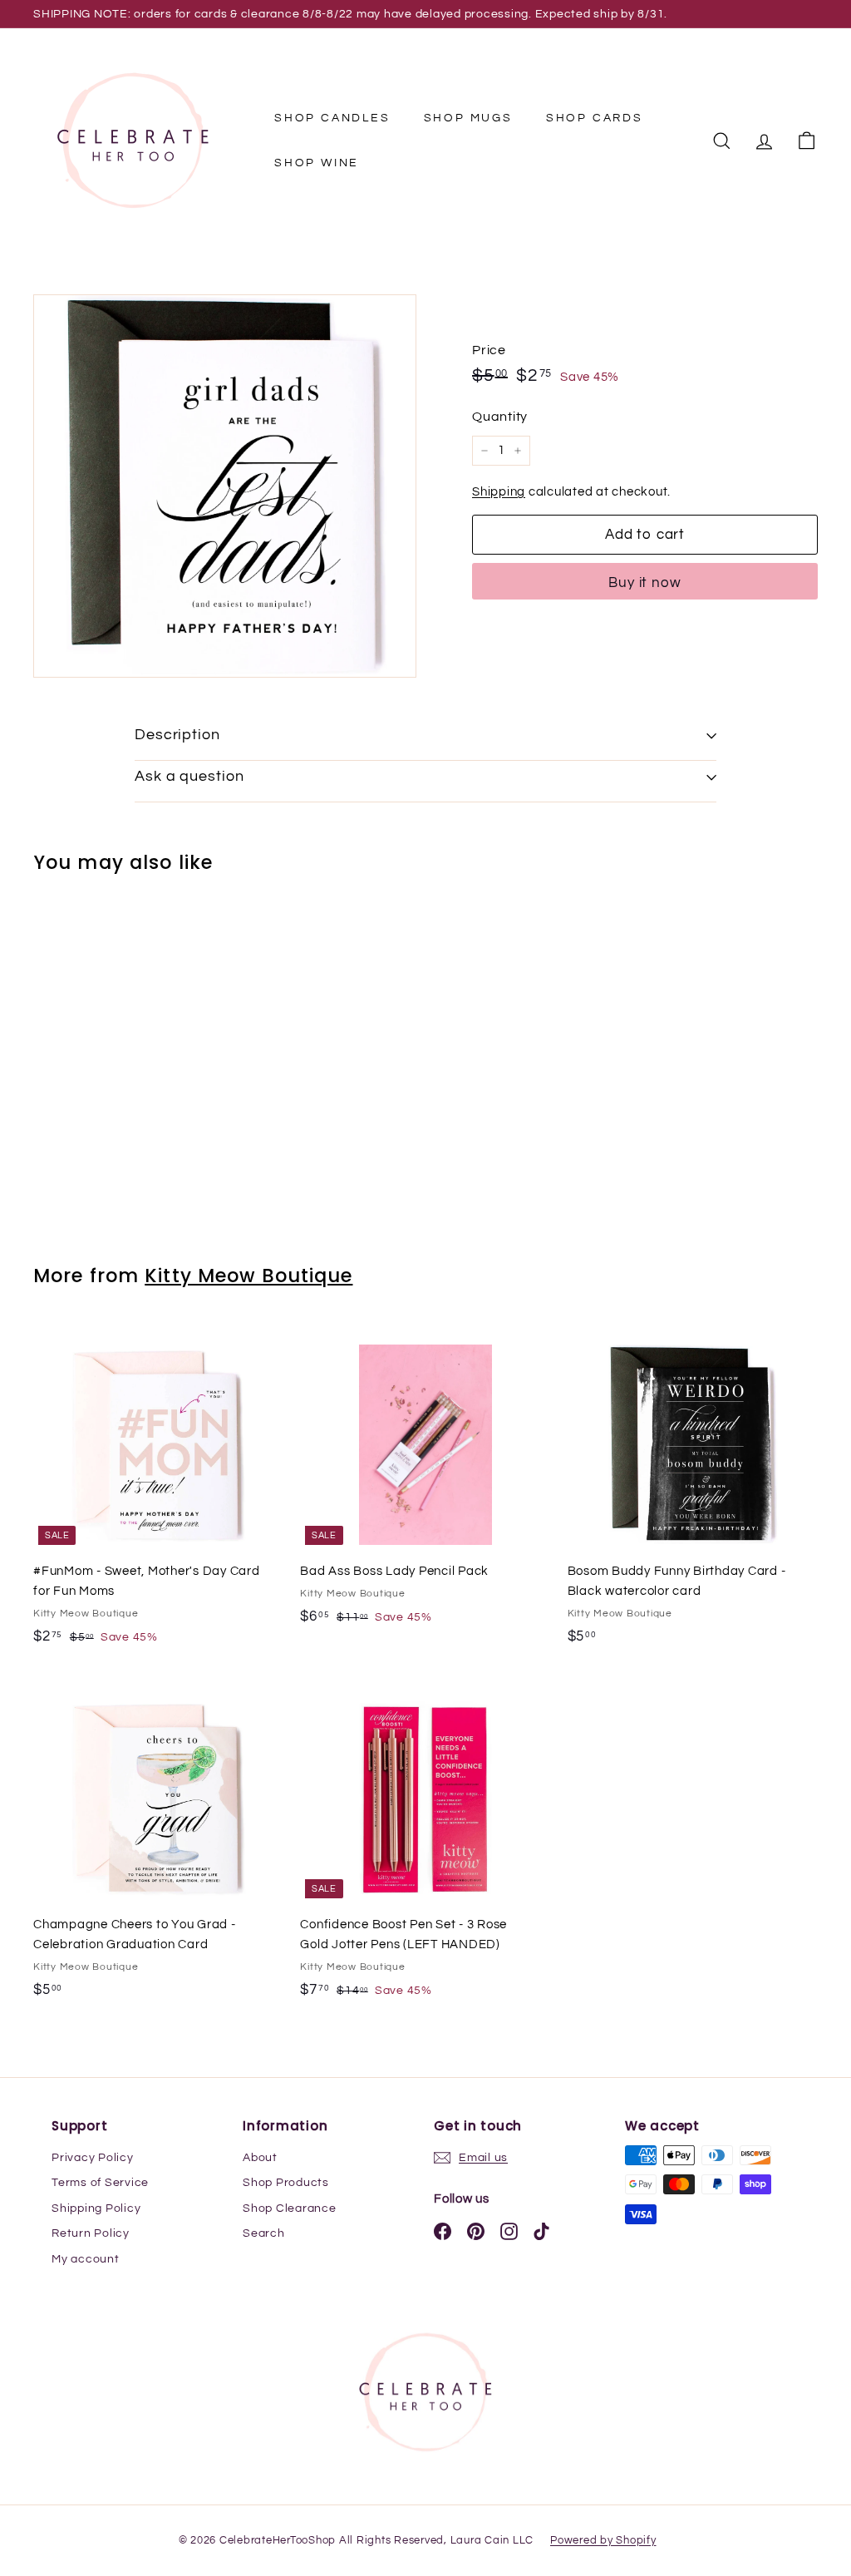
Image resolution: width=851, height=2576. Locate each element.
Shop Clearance (290, 2208)
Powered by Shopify (603, 2540)
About (260, 2158)
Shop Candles (332, 118)
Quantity (500, 417)
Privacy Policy (93, 2158)
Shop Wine (317, 163)
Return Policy (91, 2233)
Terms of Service (100, 2183)
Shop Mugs (468, 118)
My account (86, 2259)
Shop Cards (595, 118)
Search (264, 2233)
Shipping (499, 492)
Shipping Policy (96, 2208)
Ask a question (189, 776)
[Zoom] (225, 486)
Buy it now (645, 583)
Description (177, 735)
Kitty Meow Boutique (248, 1276)
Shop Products (286, 2183)
